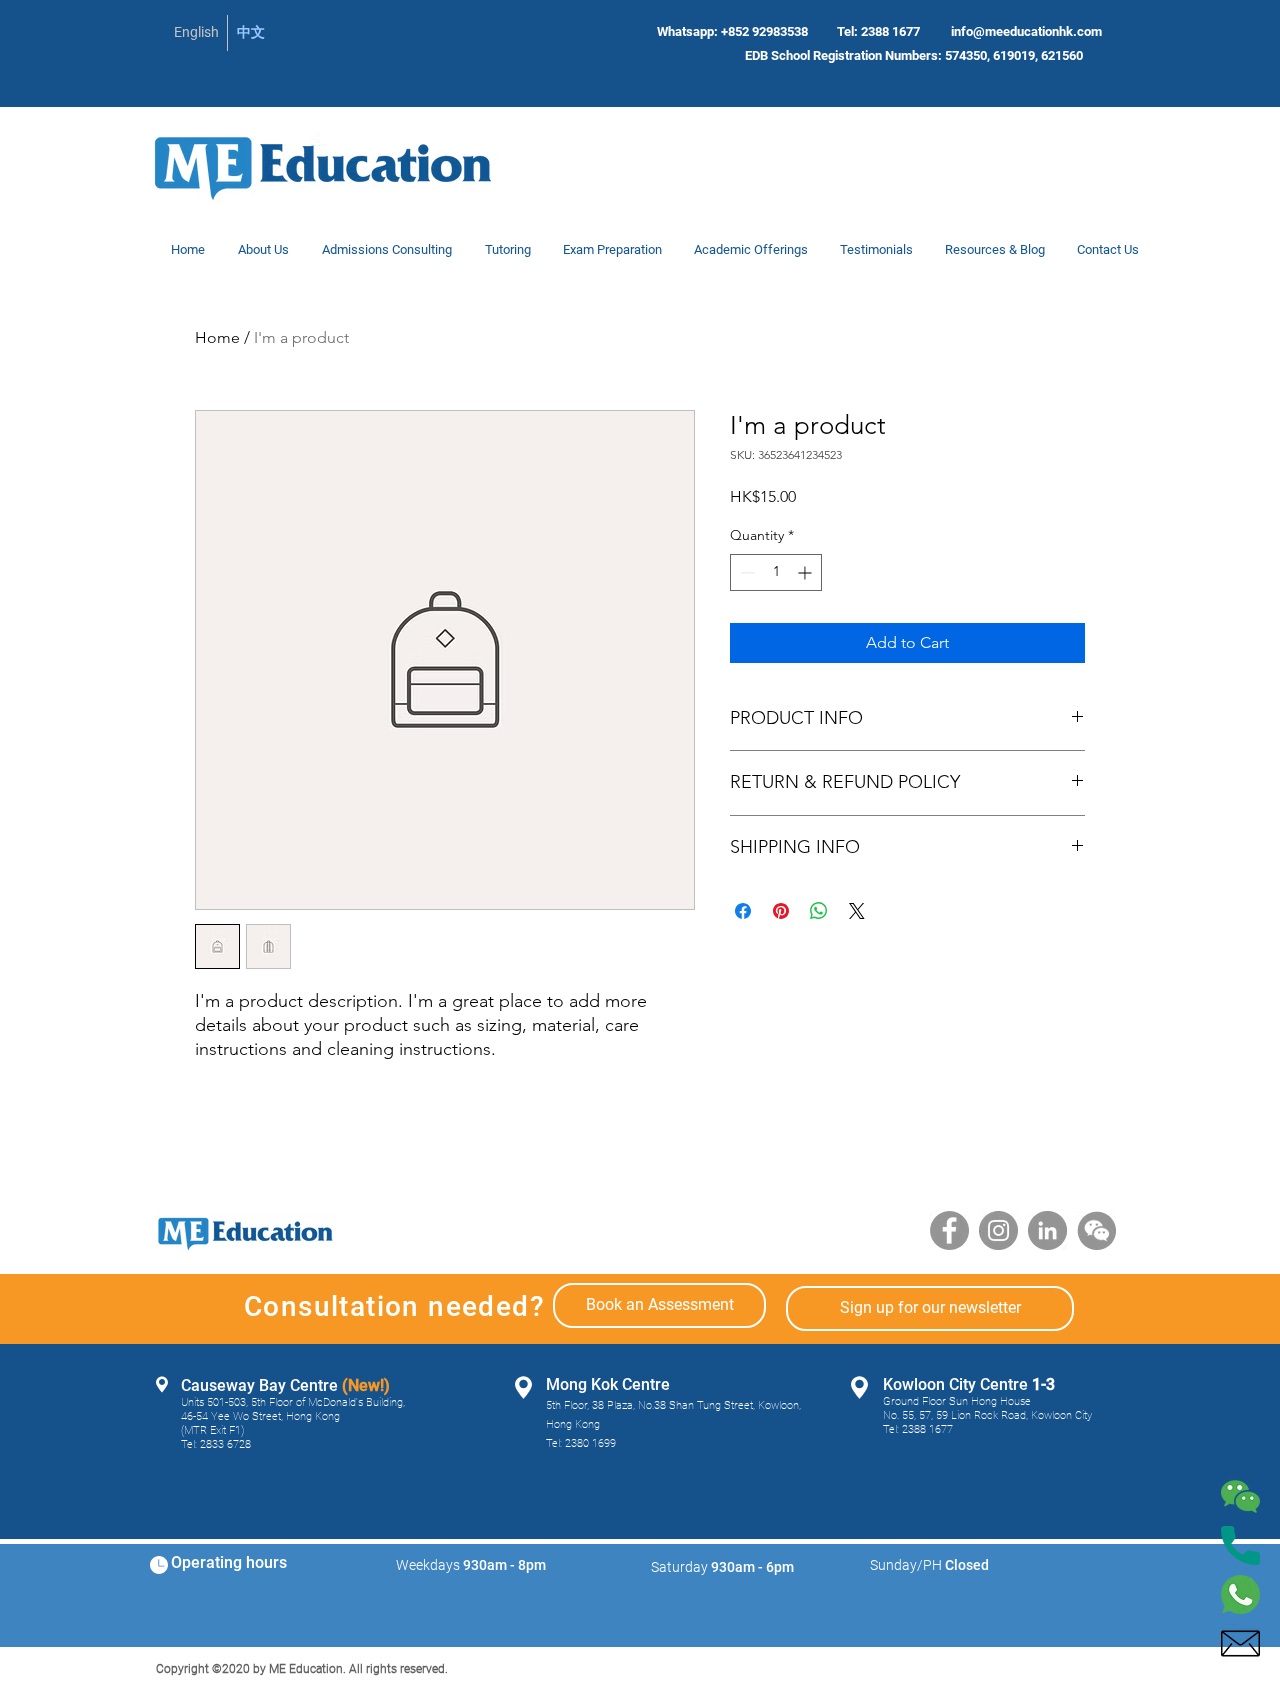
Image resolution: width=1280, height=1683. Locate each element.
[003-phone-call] (1240, 1545)
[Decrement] (745, 572)
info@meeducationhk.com (1026, 31)
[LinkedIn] (1047, 1230)
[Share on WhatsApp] (819, 911)
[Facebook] (949, 1230)
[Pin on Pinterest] (781, 911)
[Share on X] (857, 911)
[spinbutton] (776, 572)
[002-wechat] (1240, 1496)
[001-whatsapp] (1240, 1594)
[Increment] (806, 572)
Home (217, 337)
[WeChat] (1096, 1230)
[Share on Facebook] (743, 911)
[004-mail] (1240, 1643)
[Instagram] (998, 1230)
